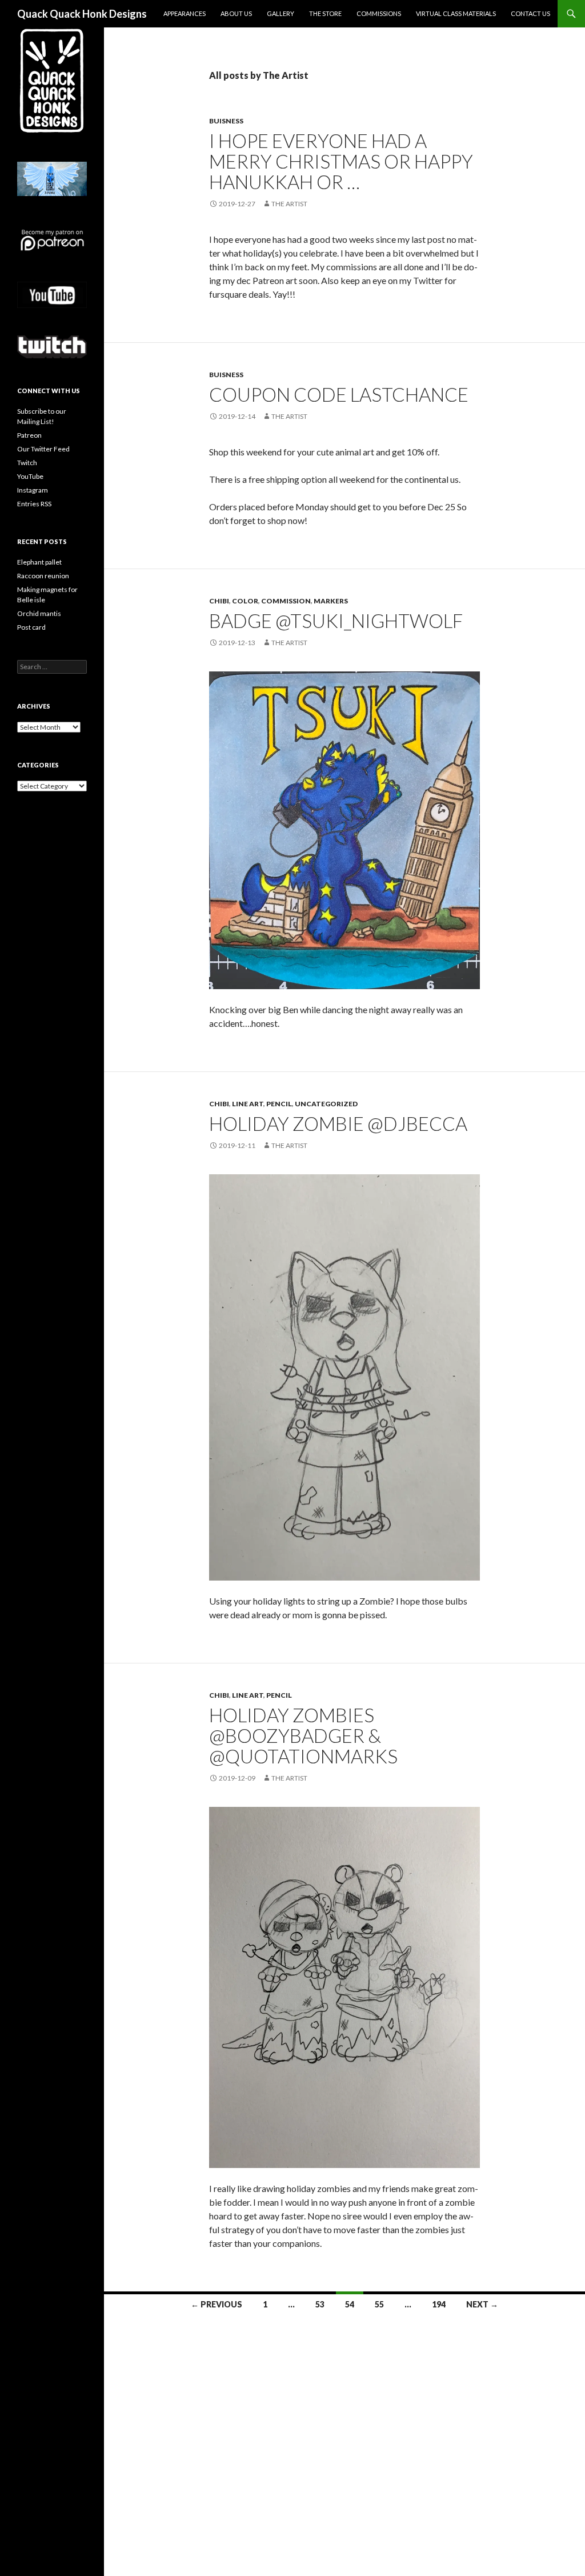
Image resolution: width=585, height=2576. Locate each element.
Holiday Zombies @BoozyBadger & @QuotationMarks (303, 1735)
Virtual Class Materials (456, 13)
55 (379, 2304)
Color (245, 601)
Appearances (185, 13)
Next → (482, 2304)
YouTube (30, 476)
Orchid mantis (39, 613)
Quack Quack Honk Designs (82, 14)
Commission (286, 601)
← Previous (217, 2304)
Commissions (379, 13)
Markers (331, 601)
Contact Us (530, 13)
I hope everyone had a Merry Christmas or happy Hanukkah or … (341, 161)
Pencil (279, 1104)
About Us (236, 13)
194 (439, 2304)
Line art (248, 1104)
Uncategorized (326, 1104)
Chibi (219, 601)
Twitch (27, 463)
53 (320, 2304)
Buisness (226, 121)
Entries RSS (34, 504)
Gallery (281, 13)
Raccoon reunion (43, 576)
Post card (31, 627)
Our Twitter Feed (43, 449)
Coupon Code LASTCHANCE (339, 394)
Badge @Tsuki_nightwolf (336, 621)
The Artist (289, 204)
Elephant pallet (39, 562)
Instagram (33, 490)
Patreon (29, 435)
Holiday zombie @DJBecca (338, 1123)
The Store (325, 13)
